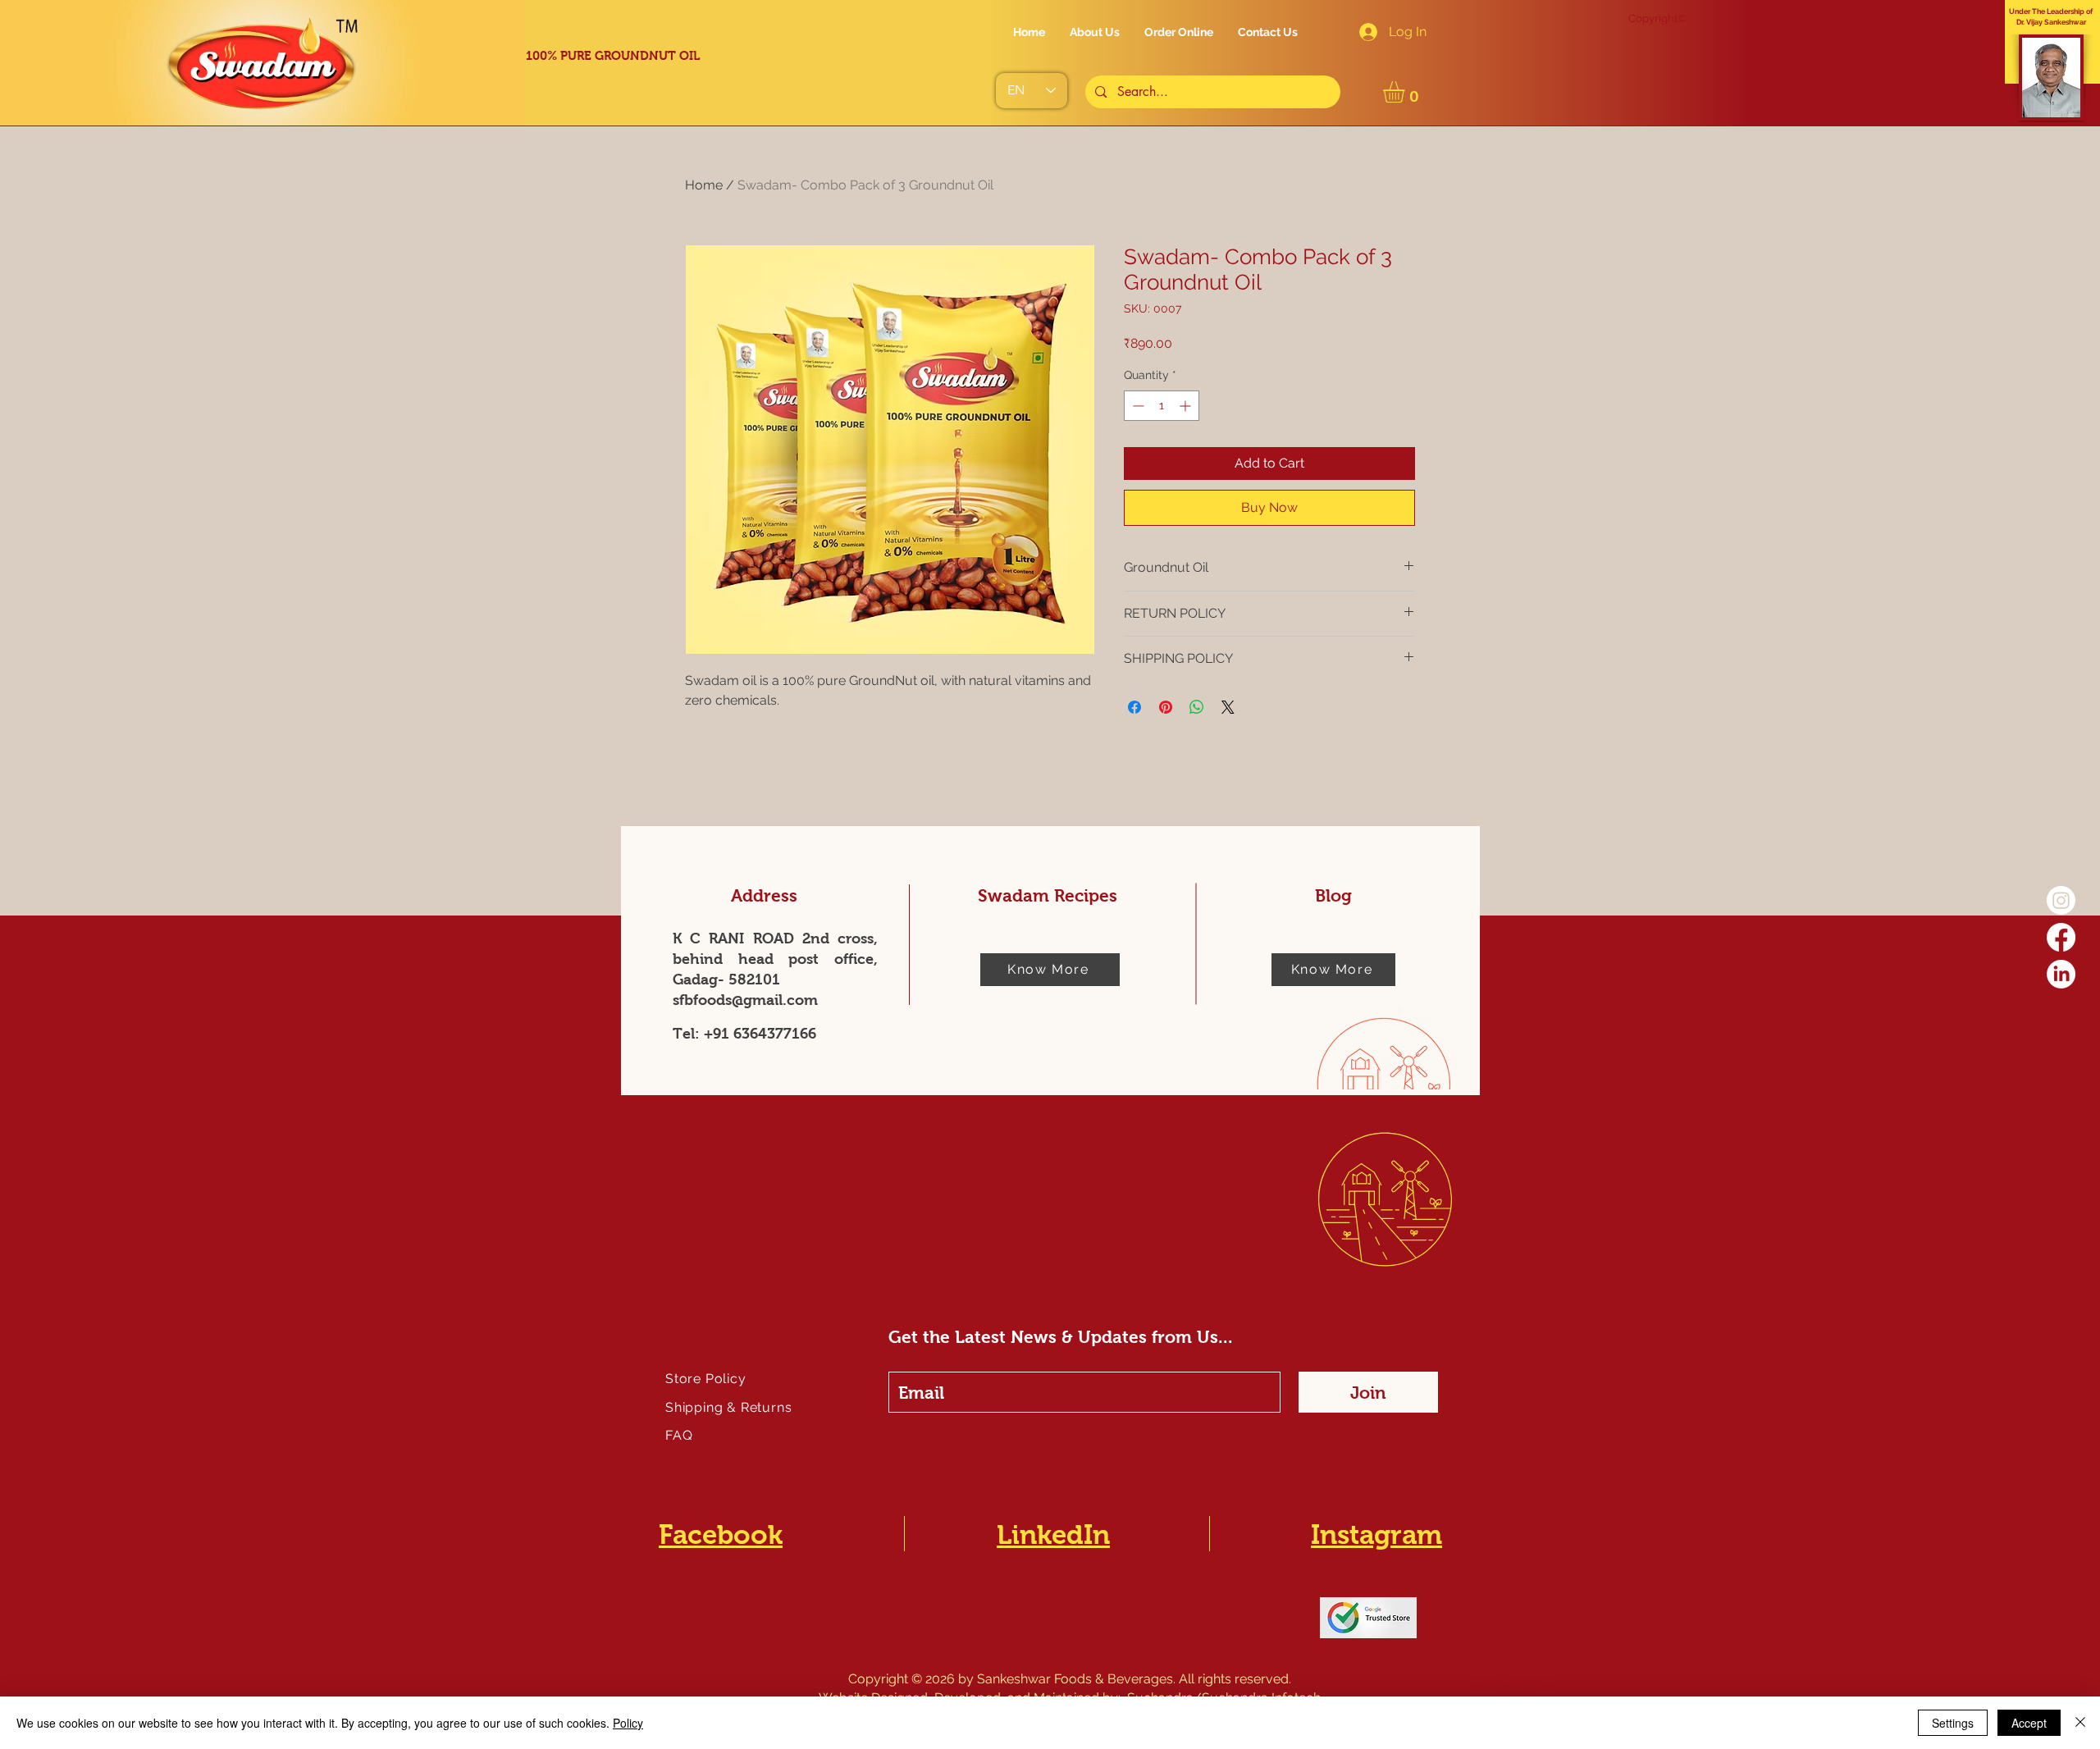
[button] (1406, 92)
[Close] (2080, 1723)
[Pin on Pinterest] (1166, 707)
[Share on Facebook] (1134, 707)
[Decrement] (1137, 406)
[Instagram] (2061, 900)
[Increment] (1187, 406)
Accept (2029, 1723)
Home (704, 185)
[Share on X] (1228, 707)
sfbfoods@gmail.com (745, 1000)
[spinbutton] (1162, 406)
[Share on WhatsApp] (1197, 707)
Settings (1953, 1723)
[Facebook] (2061, 937)
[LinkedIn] (2061, 974)
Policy (628, 1723)
